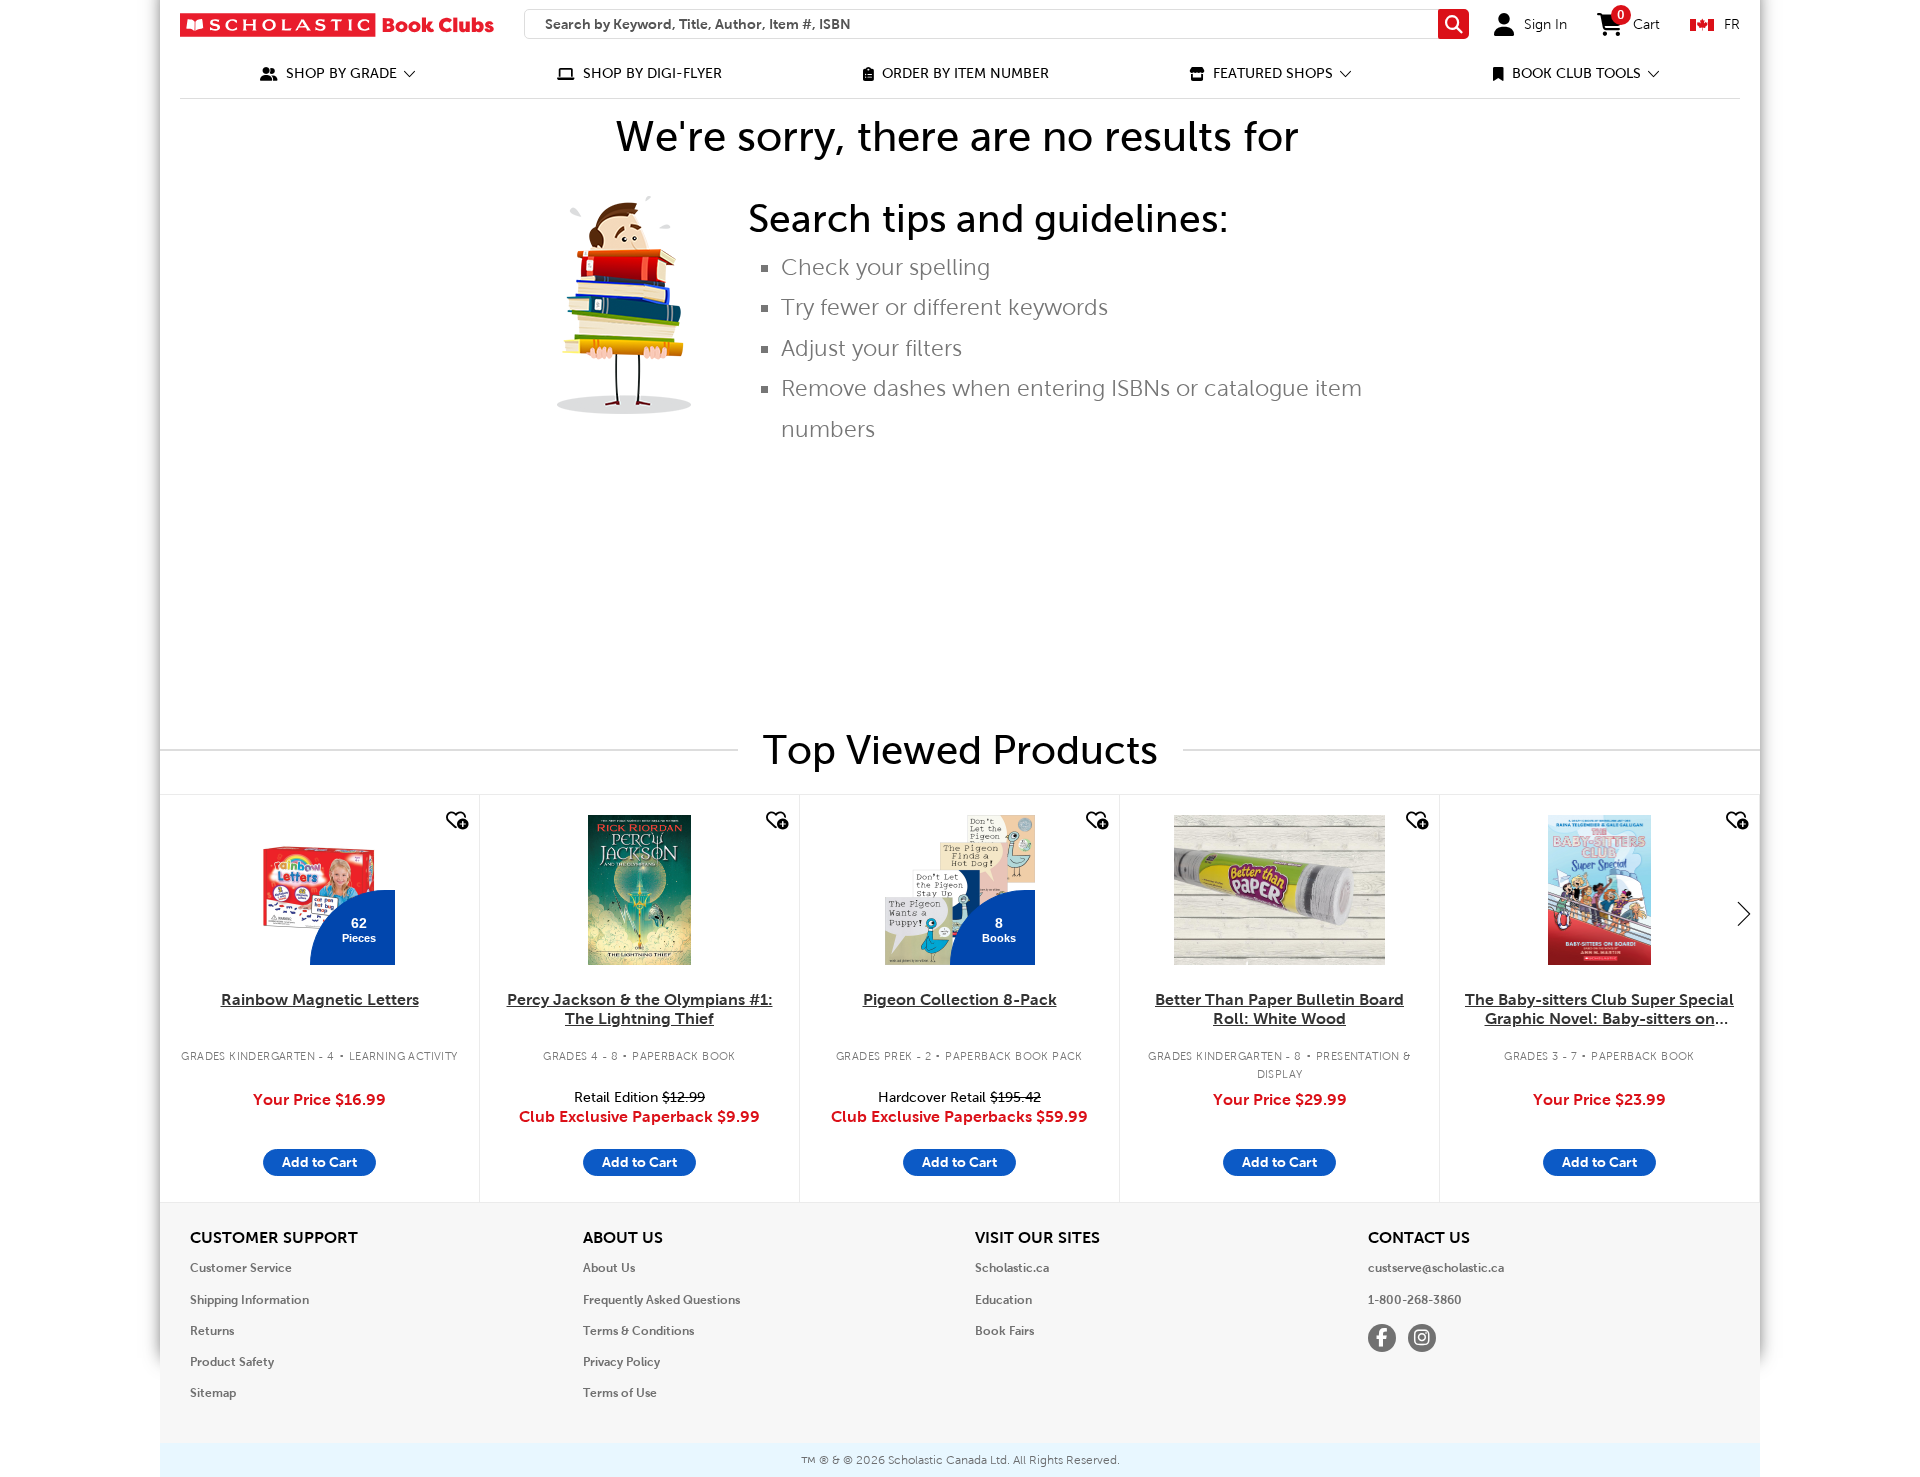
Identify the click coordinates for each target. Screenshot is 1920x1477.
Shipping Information (249, 1300)
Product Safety (232, 1362)
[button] (338, 73)
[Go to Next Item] (1744, 913)
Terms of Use (620, 1393)
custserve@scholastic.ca (1436, 1268)
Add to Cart (319, 1162)
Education (1003, 1300)
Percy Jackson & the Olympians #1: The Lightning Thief (640, 1009)
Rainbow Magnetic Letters (320, 999)
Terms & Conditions (638, 1331)
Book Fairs (1004, 1331)
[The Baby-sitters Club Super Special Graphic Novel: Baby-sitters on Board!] (1599, 890)
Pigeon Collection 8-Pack (960, 999)
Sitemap (213, 1393)
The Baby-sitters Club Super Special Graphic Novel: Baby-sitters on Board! (1599, 1010)
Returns (212, 1331)
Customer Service (241, 1268)
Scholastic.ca (1012, 1268)
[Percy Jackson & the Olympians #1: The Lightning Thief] (639, 890)
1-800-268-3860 (1415, 1300)
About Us (609, 1268)
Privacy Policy (621, 1362)
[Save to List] (455, 821)
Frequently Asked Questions (661, 1300)
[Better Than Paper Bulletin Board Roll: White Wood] (1279, 890)
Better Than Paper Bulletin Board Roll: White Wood (1279, 1009)
